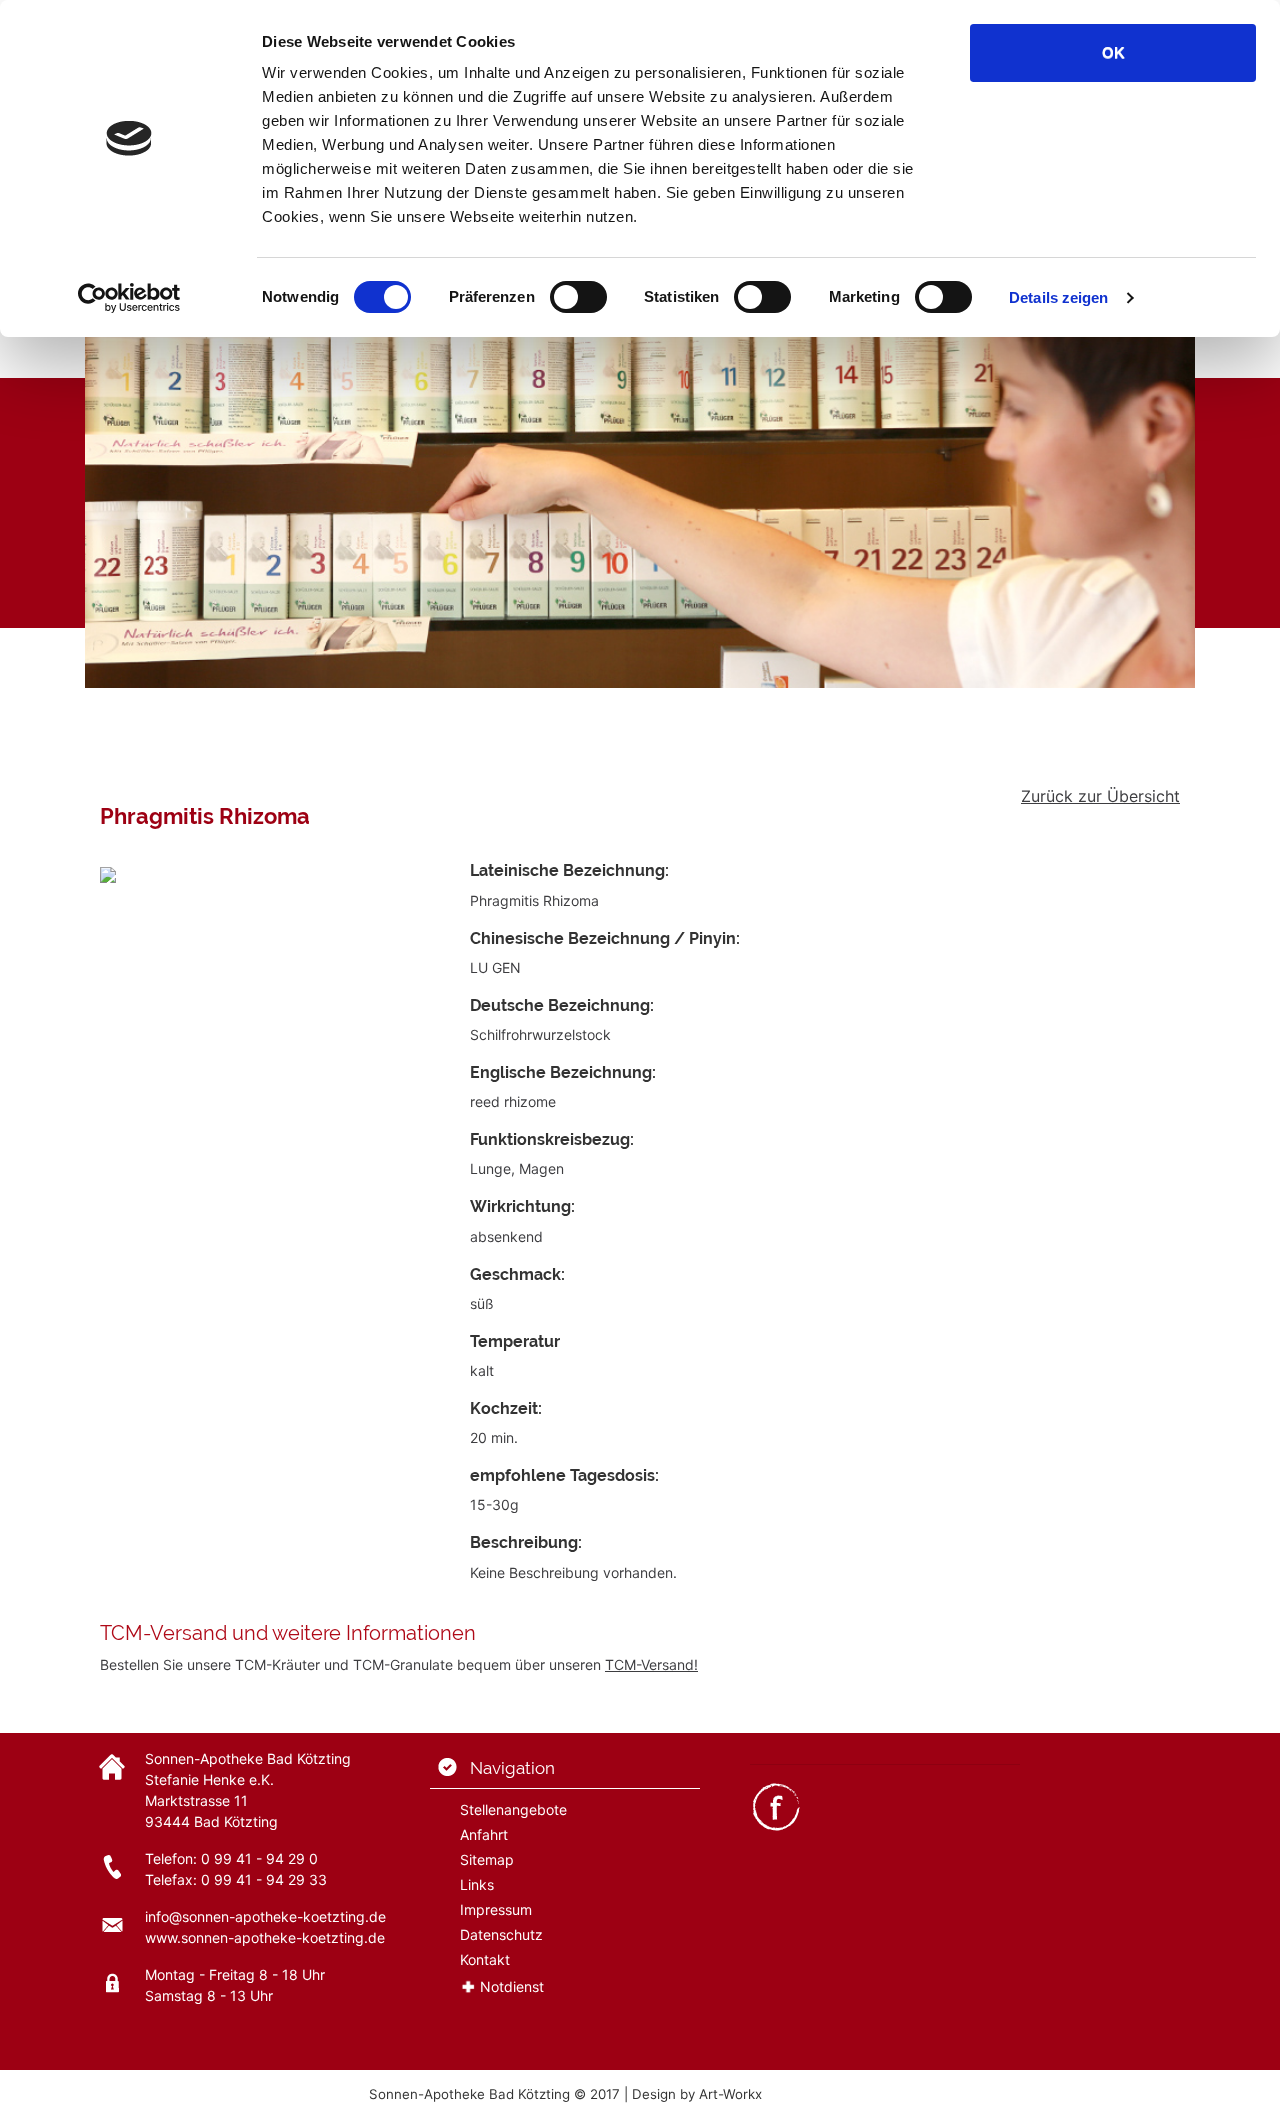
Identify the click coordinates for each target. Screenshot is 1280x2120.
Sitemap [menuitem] (487, 1859)
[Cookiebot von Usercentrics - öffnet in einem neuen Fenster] (129, 298)
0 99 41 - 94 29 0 (259, 1858)
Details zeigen (1058, 297)
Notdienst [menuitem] (512, 1986)
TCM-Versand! (651, 1664)
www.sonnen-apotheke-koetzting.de (265, 1937)
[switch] (578, 297)
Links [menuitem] (477, 1884)
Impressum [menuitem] (496, 1909)
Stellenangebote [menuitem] (513, 1809)
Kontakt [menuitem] (485, 1959)
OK (1113, 52)
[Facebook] (776, 1804)
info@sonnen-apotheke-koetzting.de (265, 1916)
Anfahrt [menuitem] (484, 1834)
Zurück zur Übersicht (1100, 796)
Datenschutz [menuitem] (501, 1934)
